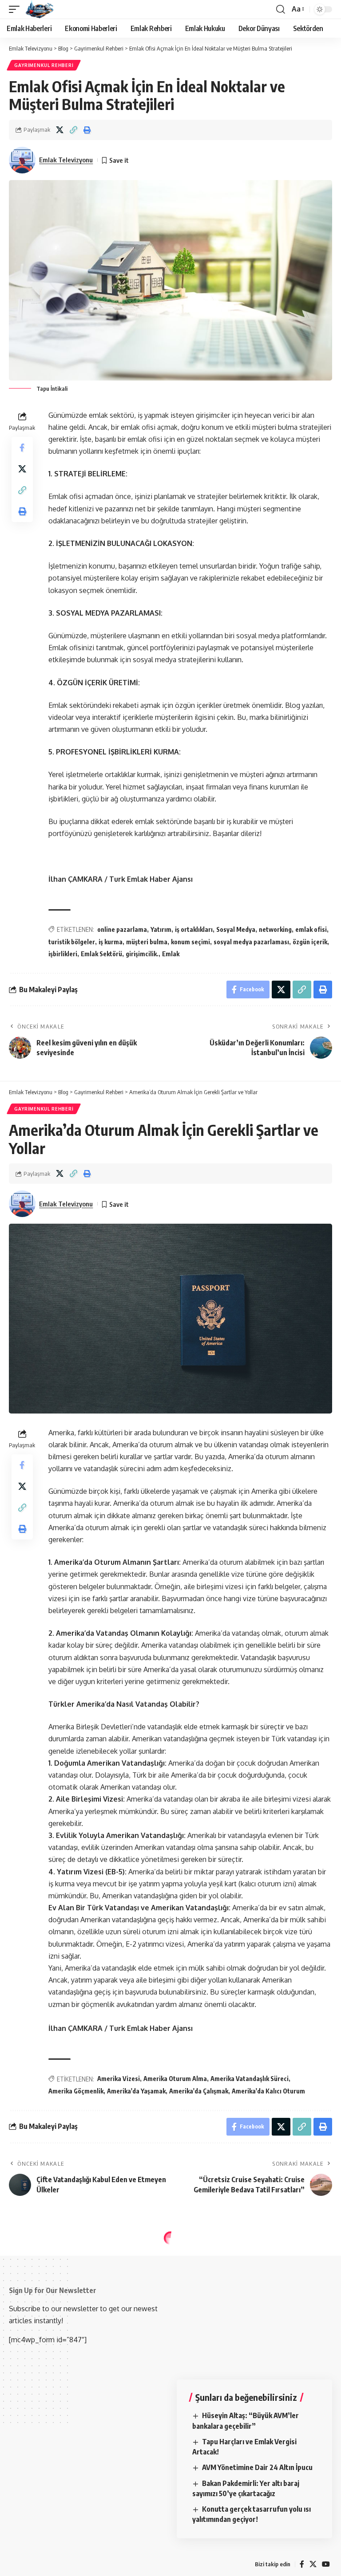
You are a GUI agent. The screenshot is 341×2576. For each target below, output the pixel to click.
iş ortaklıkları (194, 929)
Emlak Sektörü (101, 954)
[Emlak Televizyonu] (40, 9)
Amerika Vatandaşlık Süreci (250, 2079)
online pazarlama (122, 929)
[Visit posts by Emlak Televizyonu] (22, 160)
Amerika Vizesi (119, 2079)
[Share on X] (59, 130)
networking (275, 929)
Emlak (171, 954)
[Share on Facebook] (22, 448)
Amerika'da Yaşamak (136, 2091)
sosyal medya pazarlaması (251, 942)
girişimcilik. (142, 954)
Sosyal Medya (236, 929)
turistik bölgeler (72, 942)
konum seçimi (190, 942)
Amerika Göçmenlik (76, 2091)
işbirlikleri (63, 954)
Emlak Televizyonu (66, 160)
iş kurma (111, 942)
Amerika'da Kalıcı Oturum (268, 2091)
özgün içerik (310, 942)
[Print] (87, 130)
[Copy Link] (73, 130)
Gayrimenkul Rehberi (44, 65)
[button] (16, 9)
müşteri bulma (147, 942)
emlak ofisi (311, 929)
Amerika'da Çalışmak (199, 2091)
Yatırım (161, 929)
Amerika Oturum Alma (175, 2079)
